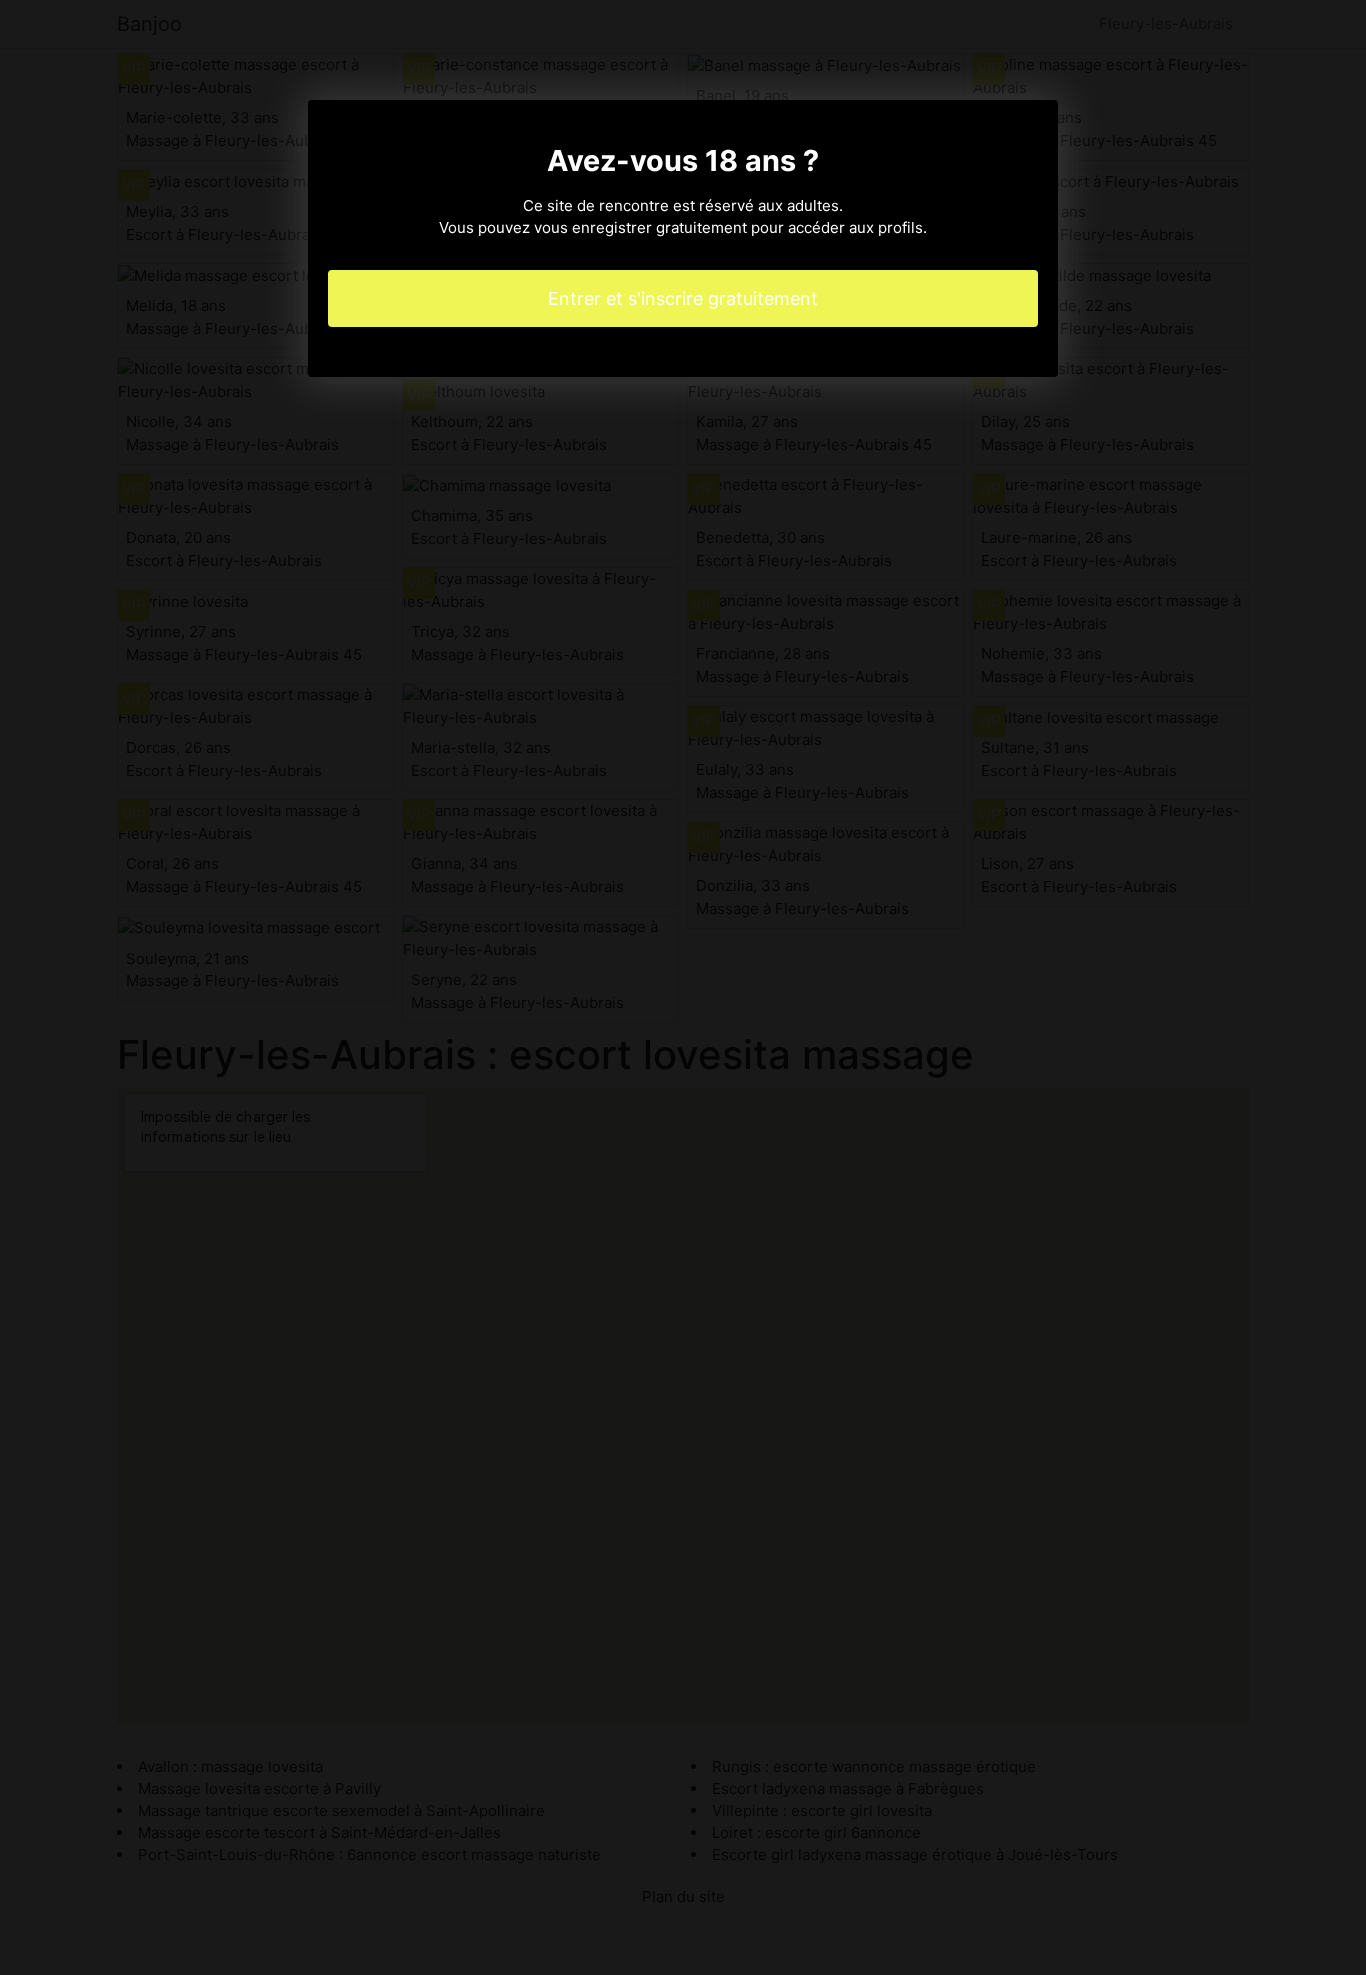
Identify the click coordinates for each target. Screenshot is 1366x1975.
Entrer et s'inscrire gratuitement (683, 298)
